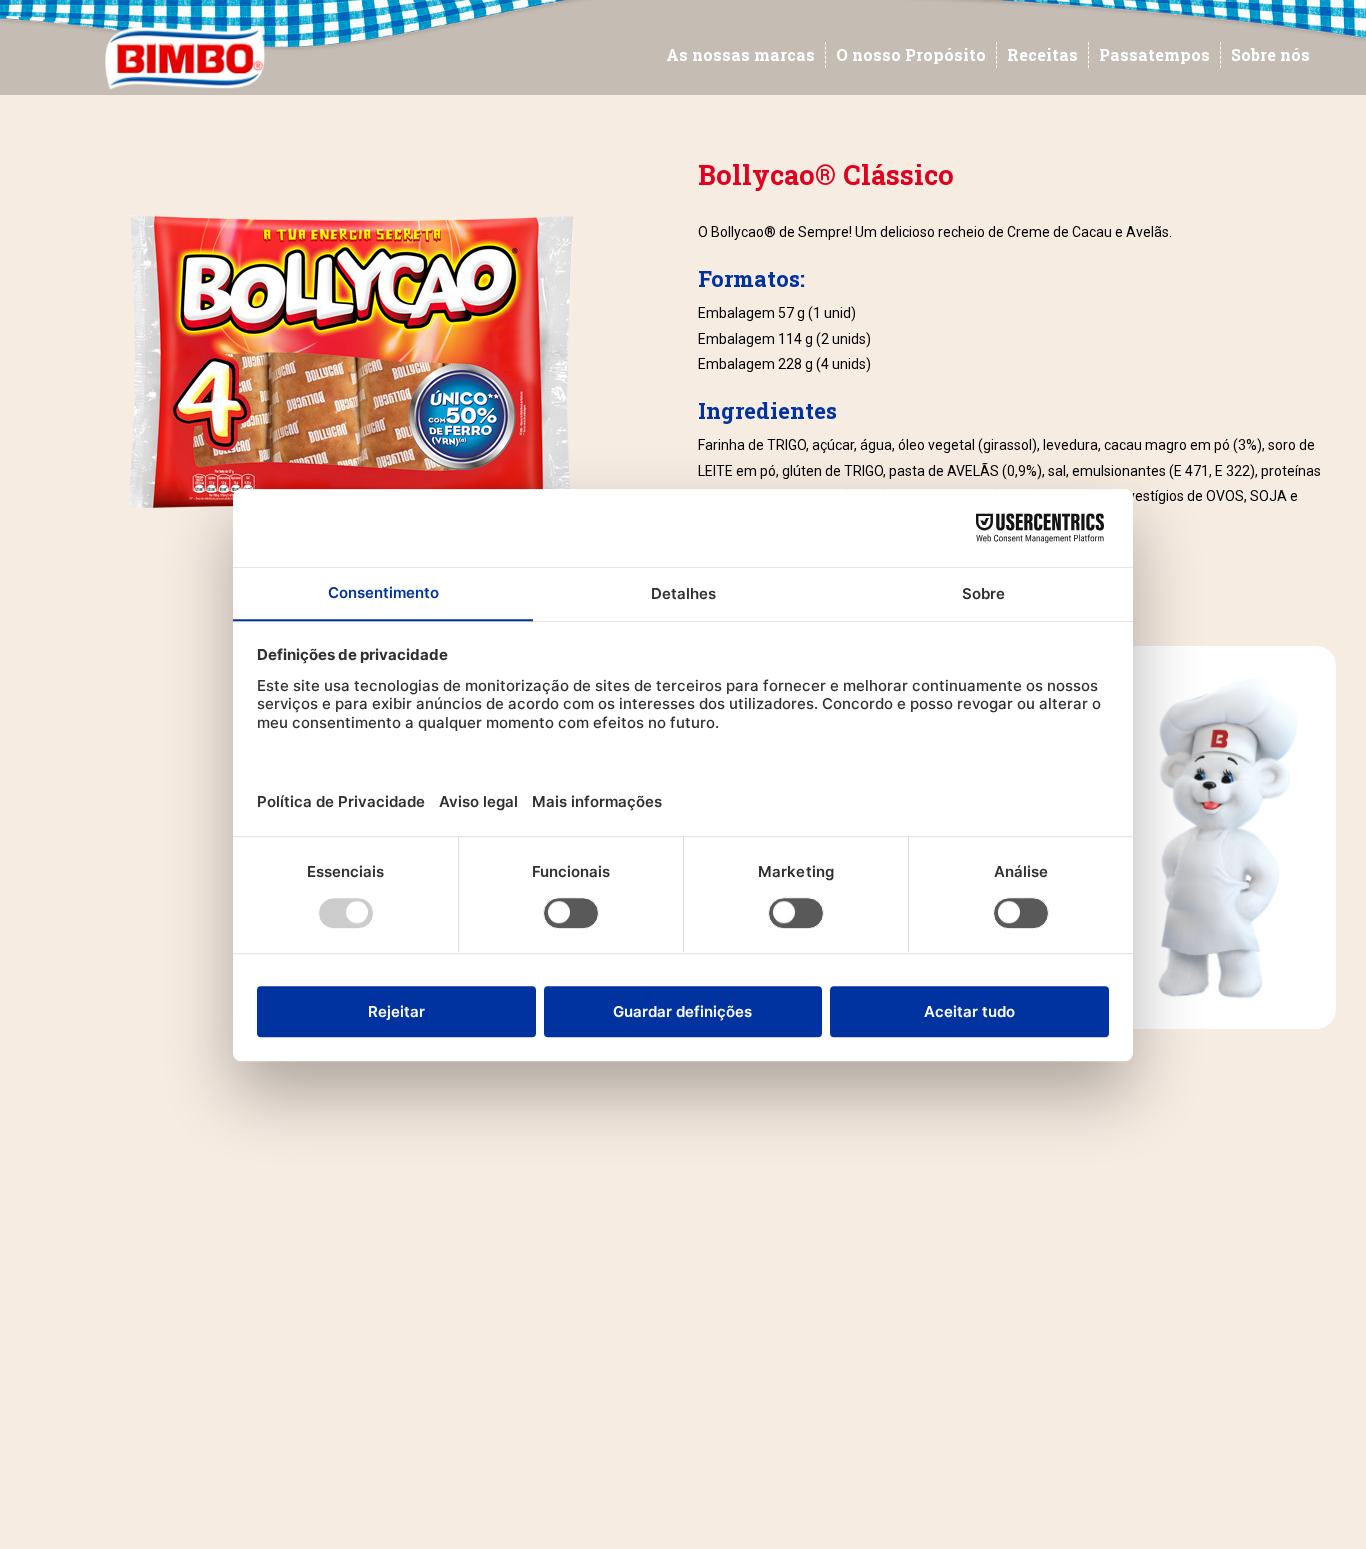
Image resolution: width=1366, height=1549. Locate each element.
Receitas (1042, 54)
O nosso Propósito (911, 54)
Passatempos (1154, 54)
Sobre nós (1270, 54)
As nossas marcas (740, 54)
